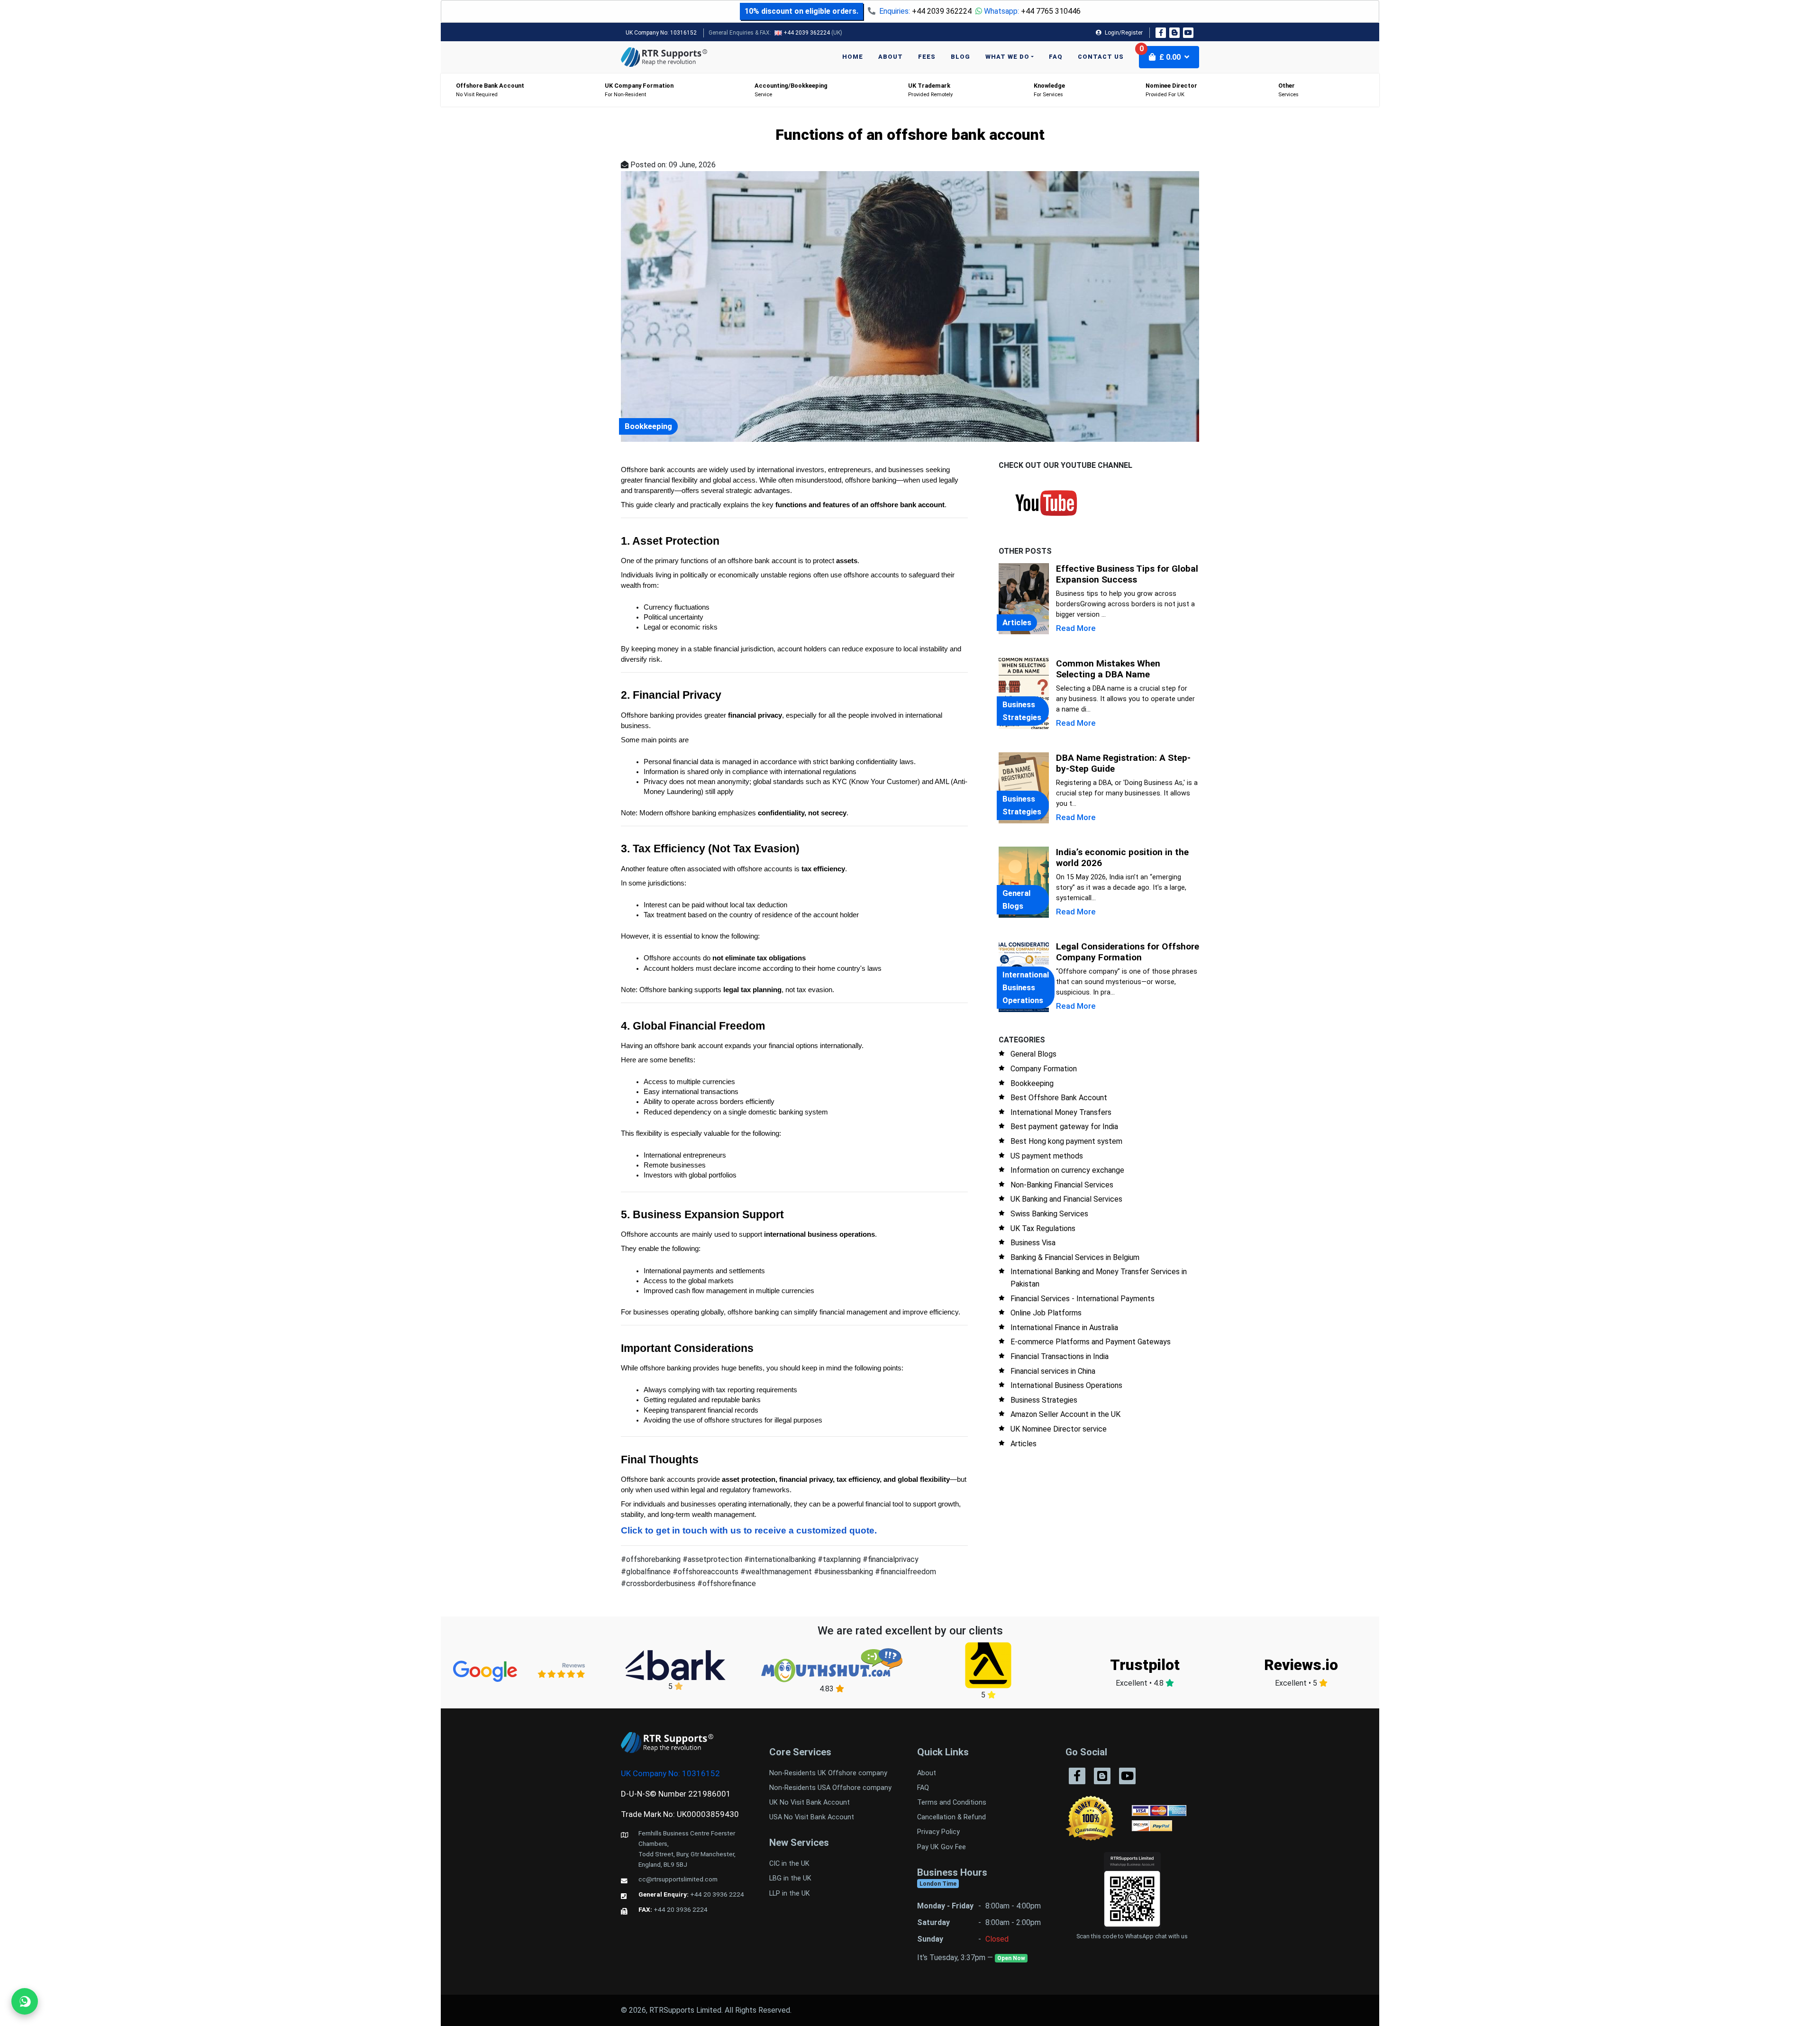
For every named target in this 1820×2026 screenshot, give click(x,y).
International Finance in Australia (1064, 1328)
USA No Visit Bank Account (812, 1817)
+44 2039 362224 (942, 11)
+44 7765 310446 (1051, 11)
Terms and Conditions (952, 1802)
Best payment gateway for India (1064, 1127)
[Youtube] (1188, 33)
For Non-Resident (639, 90)
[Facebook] (1161, 33)
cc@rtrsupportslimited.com (678, 1879)
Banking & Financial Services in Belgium (1075, 1257)
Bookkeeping (1032, 1083)
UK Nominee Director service (1059, 1429)
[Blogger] (1174, 33)
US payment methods (1047, 1156)
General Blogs (1033, 1054)
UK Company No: (661, 33)
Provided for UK (1171, 90)
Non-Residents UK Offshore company (828, 1773)
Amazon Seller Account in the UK (1065, 1414)
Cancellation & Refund (951, 1817)
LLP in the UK (790, 1894)
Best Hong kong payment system (1066, 1141)
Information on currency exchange (1067, 1170)
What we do (1007, 57)
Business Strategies (1044, 1400)
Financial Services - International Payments (1083, 1299)
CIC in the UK (789, 1864)
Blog (960, 57)
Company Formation (1044, 1069)
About (891, 57)
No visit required (490, 90)
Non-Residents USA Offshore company (830, 1788)
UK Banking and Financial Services (1066, 1199)
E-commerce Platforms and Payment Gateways (1091, 1342)
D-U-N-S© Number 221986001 (676, 1794)
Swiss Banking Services (1049, 1214)
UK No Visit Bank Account (810, 1802)
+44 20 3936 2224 (717, 1894)
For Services (1049, 90)
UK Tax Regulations (1043, 1228)
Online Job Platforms (1046, 1313)
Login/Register (1123, 33)
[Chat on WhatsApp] (25, 2001)
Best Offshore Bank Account (1059, 1098)
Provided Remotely (930, 90)
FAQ (1056, 57)
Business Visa (1033, 1243)
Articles (1024, 1444)
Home (853, 57)
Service (791, 90)
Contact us (1101, 57)
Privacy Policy (938, 1832)
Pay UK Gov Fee (942, 1847)
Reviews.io (1301, 1665)
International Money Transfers (1061, 1112)
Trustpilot (1145, 1665)
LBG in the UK (790, 1878)
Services (1288, 90)
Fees (927, 57)
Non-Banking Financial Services (1062, 1185)
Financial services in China (1053, 1371)
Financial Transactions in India (1060, 1356)
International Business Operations (1066, 1385)
